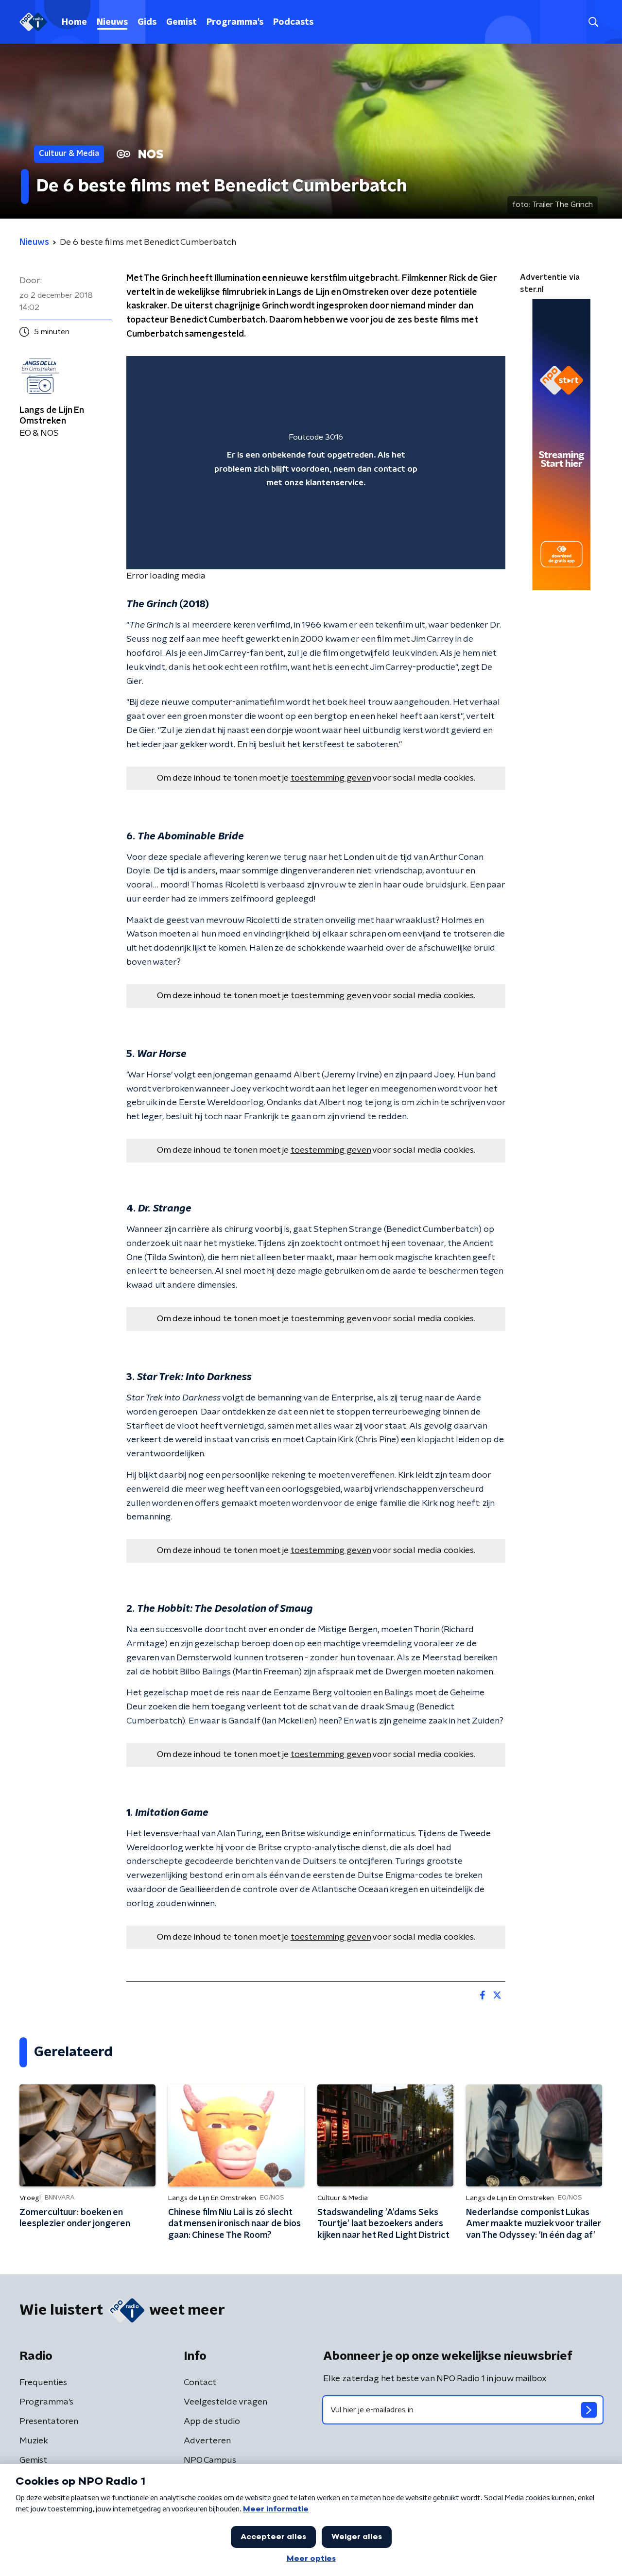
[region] (316, 463)
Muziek (34, 2441)
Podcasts (293, 22)
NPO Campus (210, 2460)
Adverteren (207, 2441)
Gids (147, 22)
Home (74, 22)
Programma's (235, 22)
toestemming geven (331, 778)
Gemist (181, 22)
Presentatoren (49, 2422)
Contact (200, 2383)
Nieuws (112, 22)
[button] (593, 22)
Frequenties (43, 2383)
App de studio (212, 2422)
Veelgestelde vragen (225, 2402)
